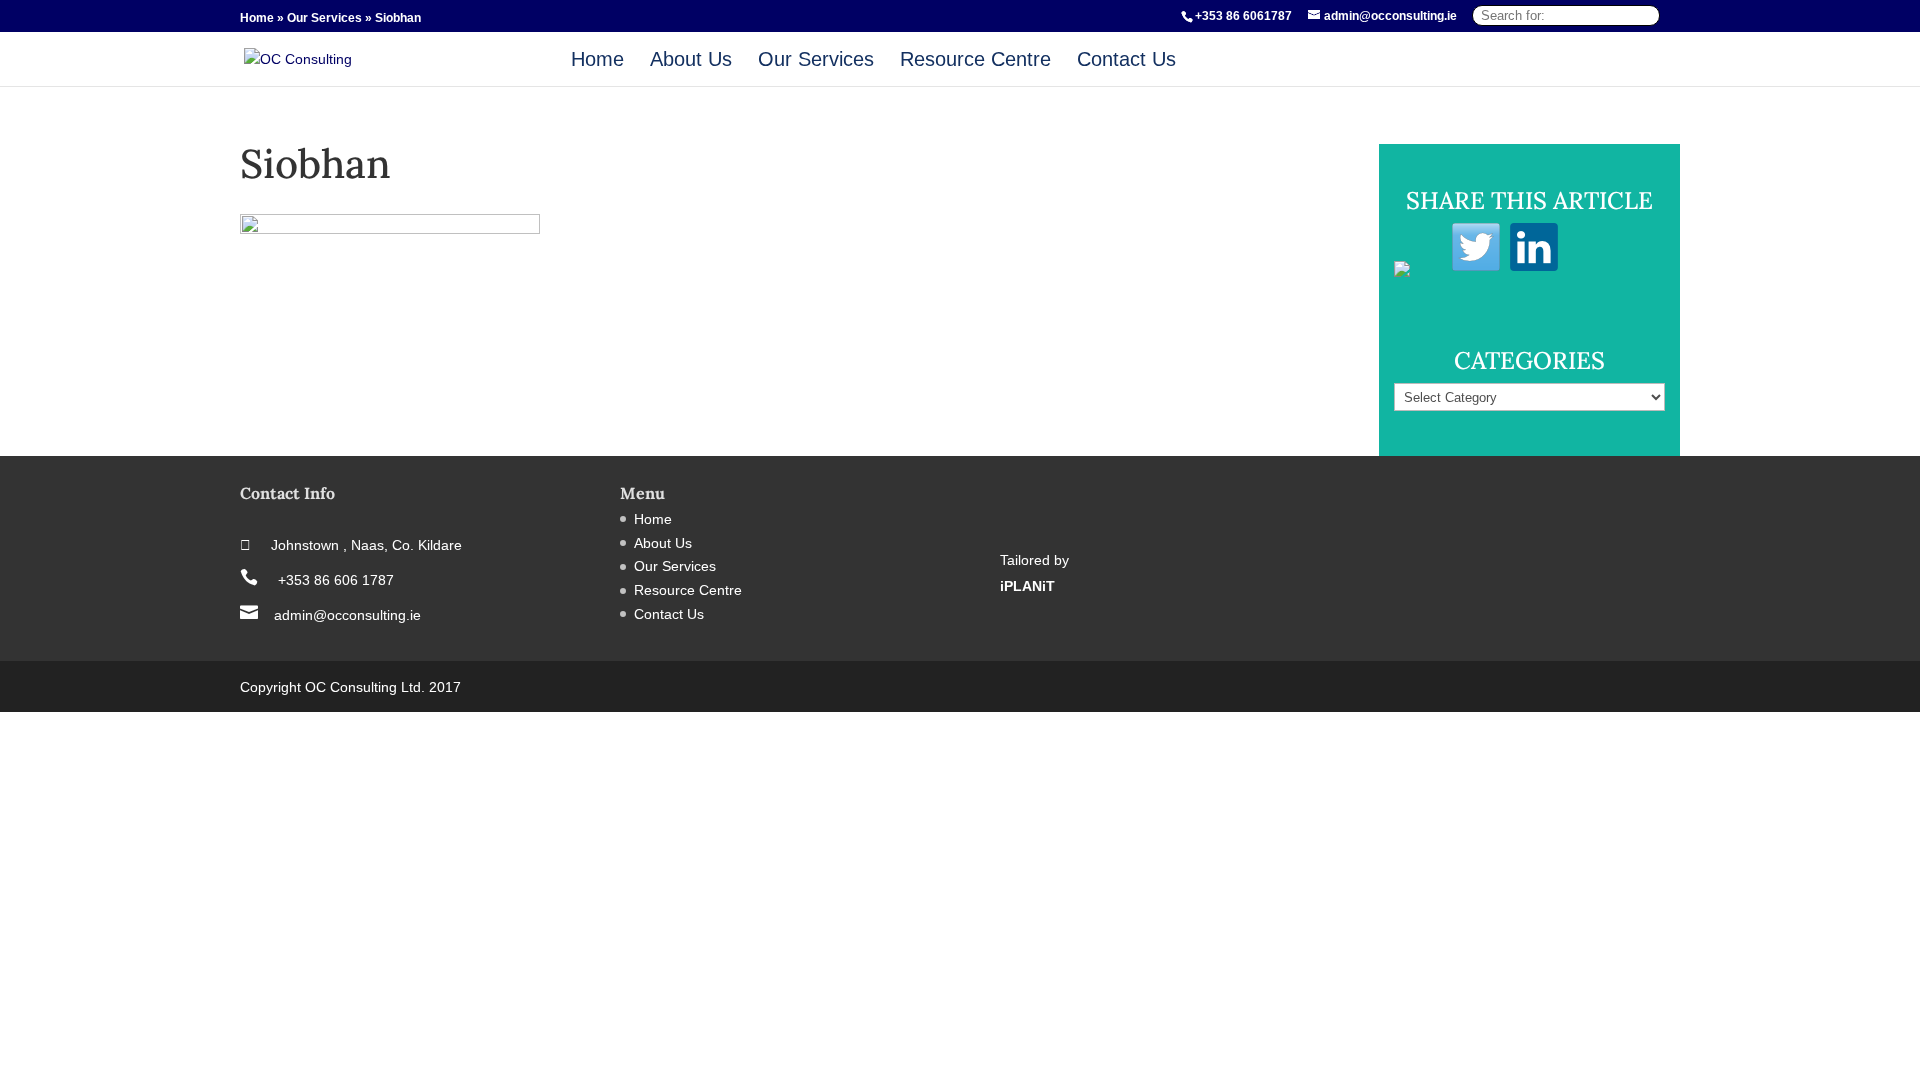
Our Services (324, 18)
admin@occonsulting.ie (330, 615)
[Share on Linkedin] (1534, 247)
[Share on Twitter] (1476, 247)
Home (257, 18)
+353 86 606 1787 (317, 580)
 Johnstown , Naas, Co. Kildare (351, 545)
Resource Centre (975, 61)
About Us (691, 61)
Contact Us (1126, 61)
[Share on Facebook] (1418, 285)
